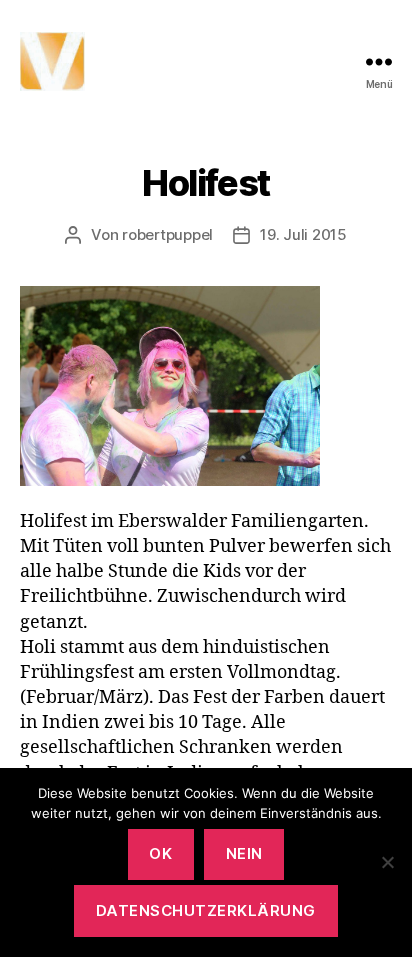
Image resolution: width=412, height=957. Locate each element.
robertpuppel (167, 234)
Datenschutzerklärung (206, 910)
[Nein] (387, 862)
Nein (244, 853)
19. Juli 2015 (303, 234)
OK (160, 853)
